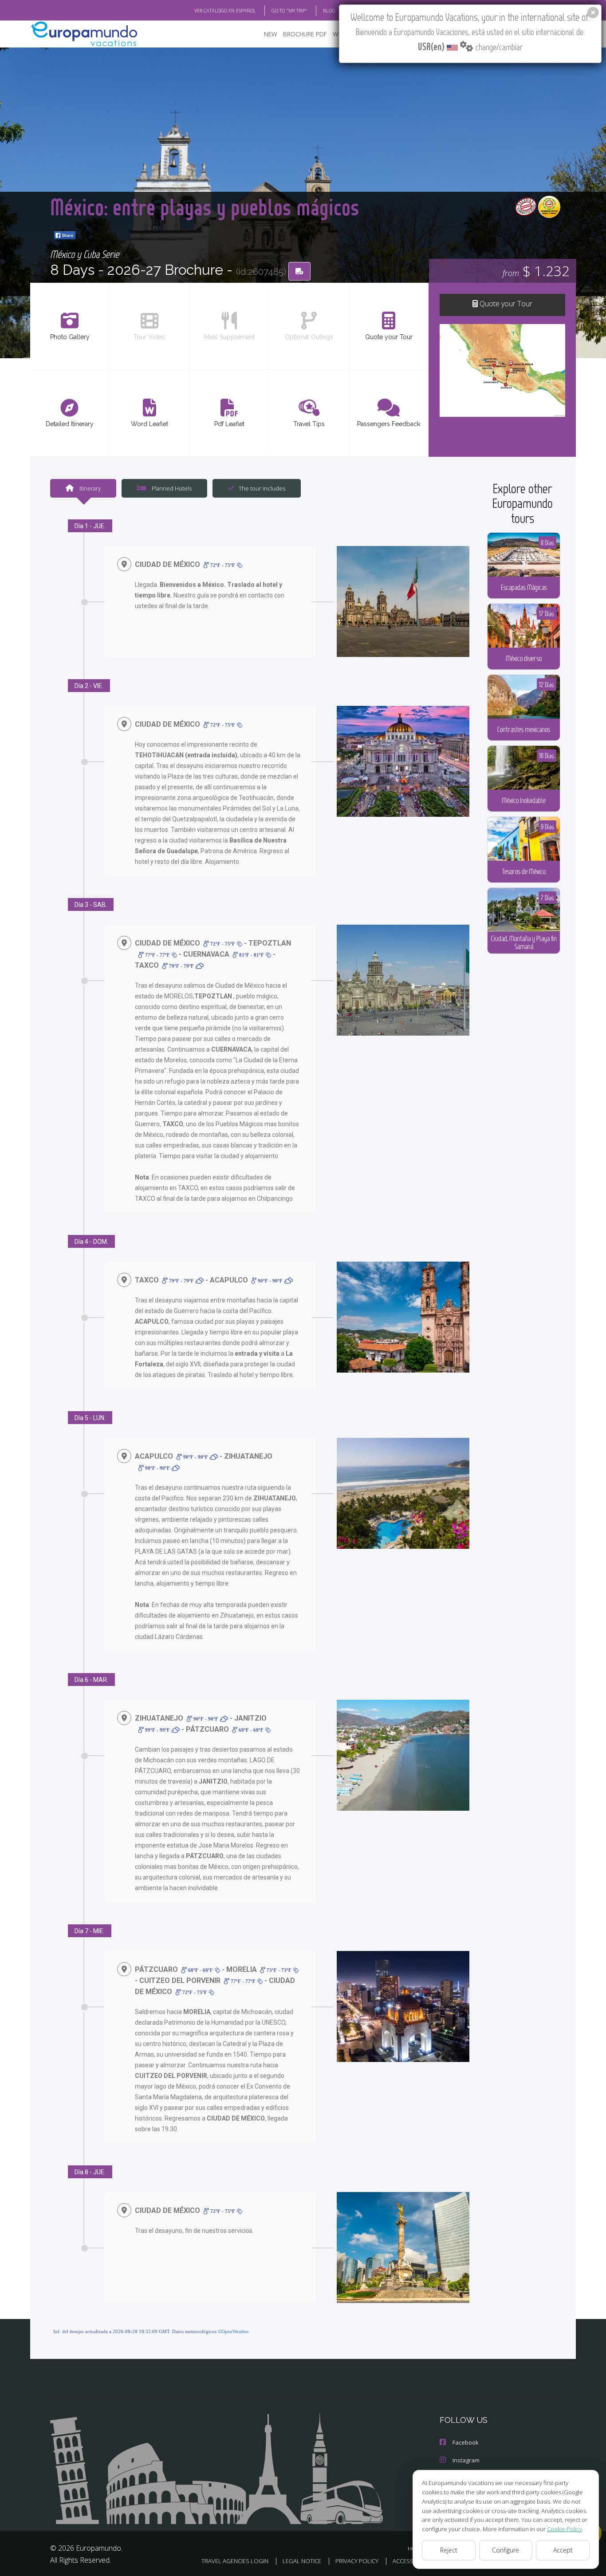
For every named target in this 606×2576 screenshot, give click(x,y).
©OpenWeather (233, 2331)
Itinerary (89, 488)
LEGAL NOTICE (302, 2561)
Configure (506, 2550)
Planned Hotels (171, 488)
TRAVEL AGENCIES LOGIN (235, 2561)
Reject (449, 2550)
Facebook (466, 2442)
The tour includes (262, 488)
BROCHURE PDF (305, 34)
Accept (563, 2550)
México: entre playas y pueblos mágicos (205, 207)
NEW (271, 34)
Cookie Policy (565, 2529)
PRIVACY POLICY (357, 2561)
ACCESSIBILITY (411, 2561)
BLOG (329, 10)
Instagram (466, 2460)
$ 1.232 (536, 271)
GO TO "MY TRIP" (289, 10)
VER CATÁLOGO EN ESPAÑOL (225, 10)
